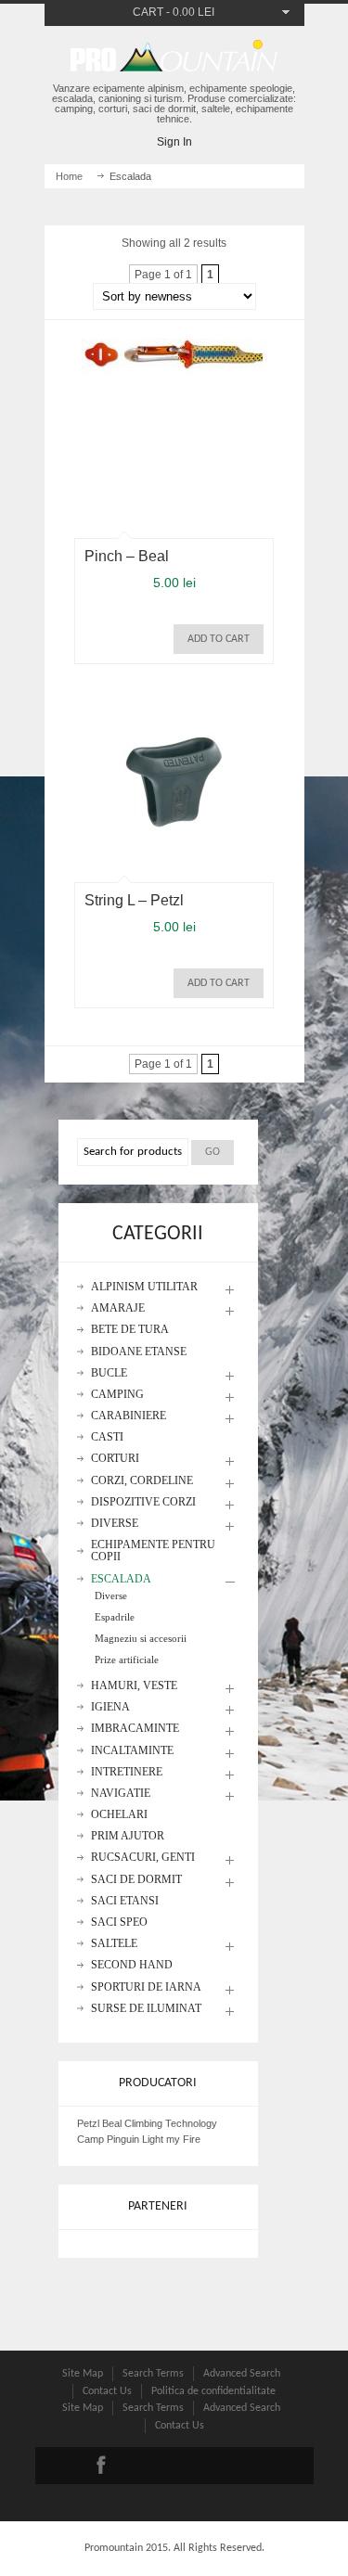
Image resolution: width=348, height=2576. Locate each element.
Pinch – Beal (127, 556)
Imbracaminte (135, 1729)
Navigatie (121, 1794)
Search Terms (153, 2374)
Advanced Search (242, 2374)
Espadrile (115, 1617)
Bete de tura (130, 1330)
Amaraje (118, 1308)
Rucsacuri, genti (143, 1858)
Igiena (110, 1707)
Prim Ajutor (128, 1836)
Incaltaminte (132, 1751)
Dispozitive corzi (143, 1502)
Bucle (109, 1373)
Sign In (174, 142)
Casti (107, 1437)
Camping (117, 1395)
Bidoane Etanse (139, 1352)
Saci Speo (119, 1922)
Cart (148, 12)
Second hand (132, 1965)
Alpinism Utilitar (144, 1287)
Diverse (115, 1524)
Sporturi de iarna (146, 1987)
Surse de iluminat (146, 2009)
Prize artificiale (127, 1660)
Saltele (114, 1944)
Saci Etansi (125, 1901)
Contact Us (107, 2391)
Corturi (115, 1459)
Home (69, 176)
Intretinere (127, 1772)
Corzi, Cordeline (142, 1481)
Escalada (121, 1579)
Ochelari (119, 1815)
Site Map (83, 2374)
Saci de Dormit (136, 1880)
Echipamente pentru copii (153, 1551)
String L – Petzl (134, 900)
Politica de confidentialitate (213, 2391)
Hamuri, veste (134, 1686)
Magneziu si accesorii (141, 1638)
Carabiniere (129, 1416)
